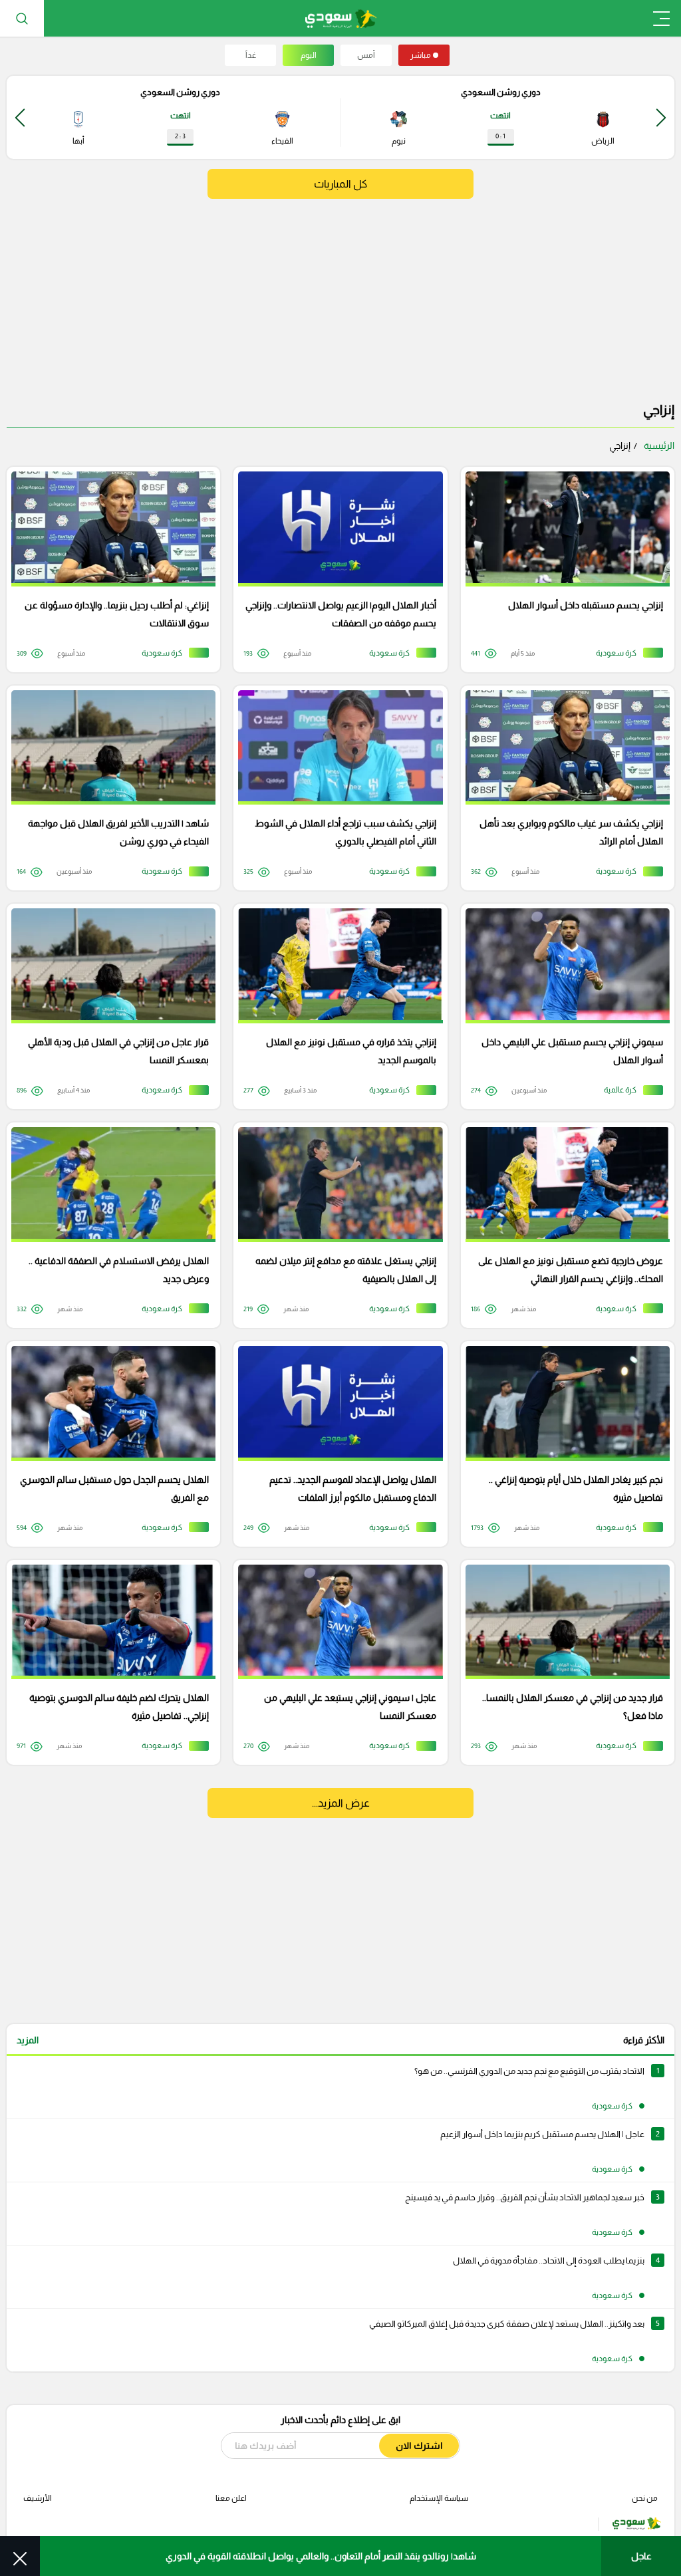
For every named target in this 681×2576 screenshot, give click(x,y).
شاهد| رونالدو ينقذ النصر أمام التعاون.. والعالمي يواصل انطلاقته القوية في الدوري (321, 2556)
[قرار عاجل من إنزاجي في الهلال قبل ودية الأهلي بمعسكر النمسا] (109, 1006)
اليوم (309, 55)
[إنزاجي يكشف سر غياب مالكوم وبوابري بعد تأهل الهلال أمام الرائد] (563, 788)
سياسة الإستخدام (439, 2498)
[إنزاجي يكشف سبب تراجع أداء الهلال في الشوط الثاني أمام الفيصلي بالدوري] (336, 788)
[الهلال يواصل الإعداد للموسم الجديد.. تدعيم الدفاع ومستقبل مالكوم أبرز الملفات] (336, 1444)
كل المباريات (340, 184)
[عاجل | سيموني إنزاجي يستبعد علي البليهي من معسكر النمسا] (336, 1663)
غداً (251, 55)
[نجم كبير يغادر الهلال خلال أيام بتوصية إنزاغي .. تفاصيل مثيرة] (563, 1444)
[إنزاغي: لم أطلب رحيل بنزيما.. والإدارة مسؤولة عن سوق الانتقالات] (109, 570)
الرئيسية (659, 446)
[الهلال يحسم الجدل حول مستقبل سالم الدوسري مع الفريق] (109, 1444)
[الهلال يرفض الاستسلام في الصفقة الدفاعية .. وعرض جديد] (109, 1225)
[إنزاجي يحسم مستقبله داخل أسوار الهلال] (563, 570)
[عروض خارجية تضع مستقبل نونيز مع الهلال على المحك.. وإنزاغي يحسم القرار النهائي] (563, 1225)
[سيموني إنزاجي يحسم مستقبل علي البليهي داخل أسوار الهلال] (563, 1006)
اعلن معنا (231, 2498)
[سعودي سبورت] (341, 18)
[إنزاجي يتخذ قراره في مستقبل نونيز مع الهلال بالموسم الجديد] (336, 1006)
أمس (366, 55)
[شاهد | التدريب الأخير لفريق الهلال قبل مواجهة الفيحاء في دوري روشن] (109, 788)
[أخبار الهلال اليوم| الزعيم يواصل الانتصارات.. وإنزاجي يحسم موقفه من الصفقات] (336, 570)
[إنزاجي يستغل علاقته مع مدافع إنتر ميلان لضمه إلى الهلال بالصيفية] (336, 1225)
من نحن (645, 2498)
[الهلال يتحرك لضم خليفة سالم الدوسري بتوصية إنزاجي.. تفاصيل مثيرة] (109, 1663)
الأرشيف (38, 2498)
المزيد (28, 2040)
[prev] (661, 117)
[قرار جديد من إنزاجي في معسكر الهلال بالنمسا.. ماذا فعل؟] (563, 1663)
